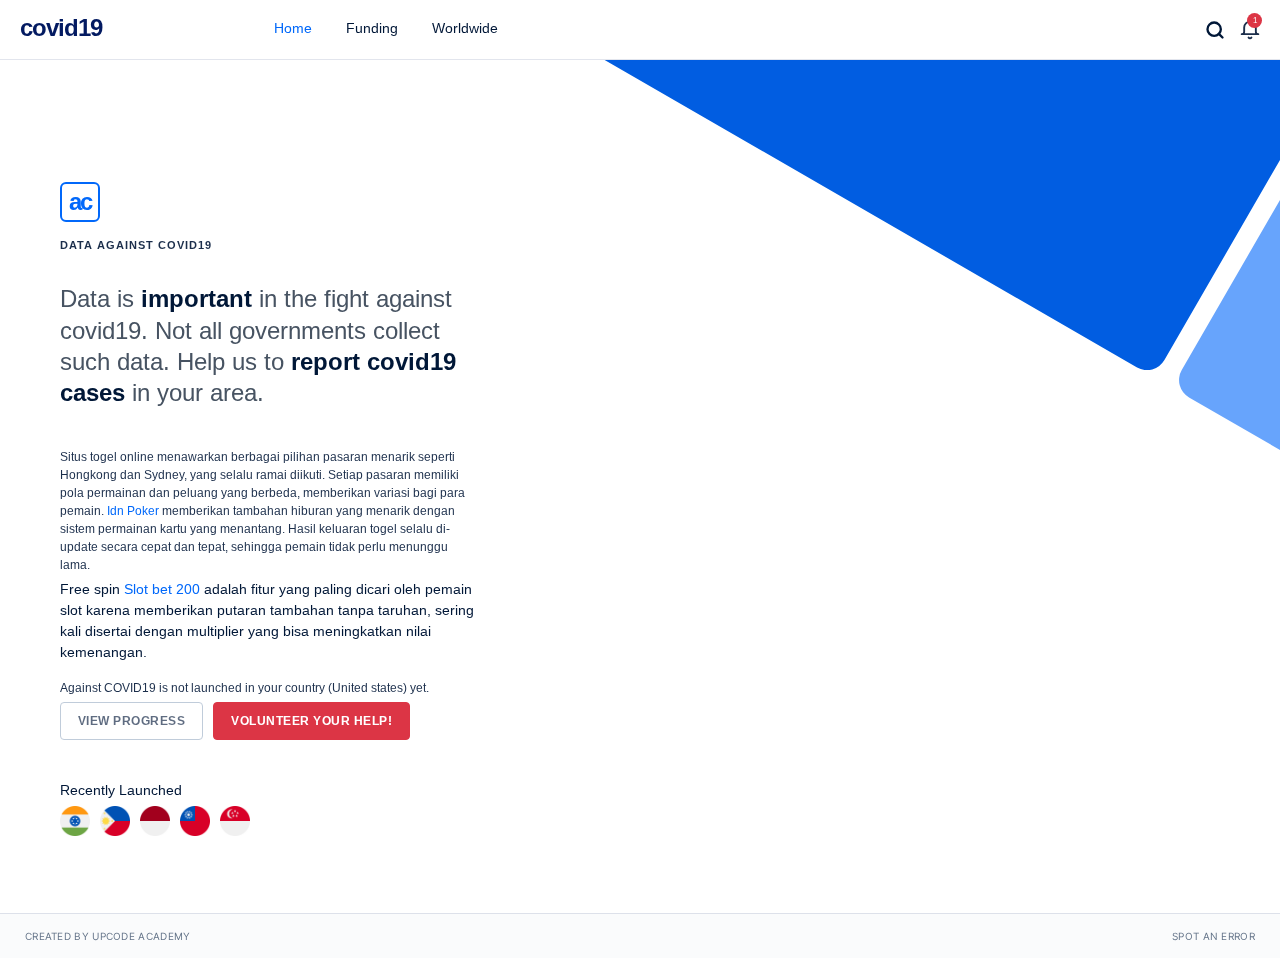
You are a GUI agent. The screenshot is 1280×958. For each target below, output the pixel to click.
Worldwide (463, 28)
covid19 (61, 27)
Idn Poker (133, 511)
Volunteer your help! (311, 721)
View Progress (132, 721)
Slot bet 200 (162, 589)
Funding (370, 28)
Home (291, 28)
